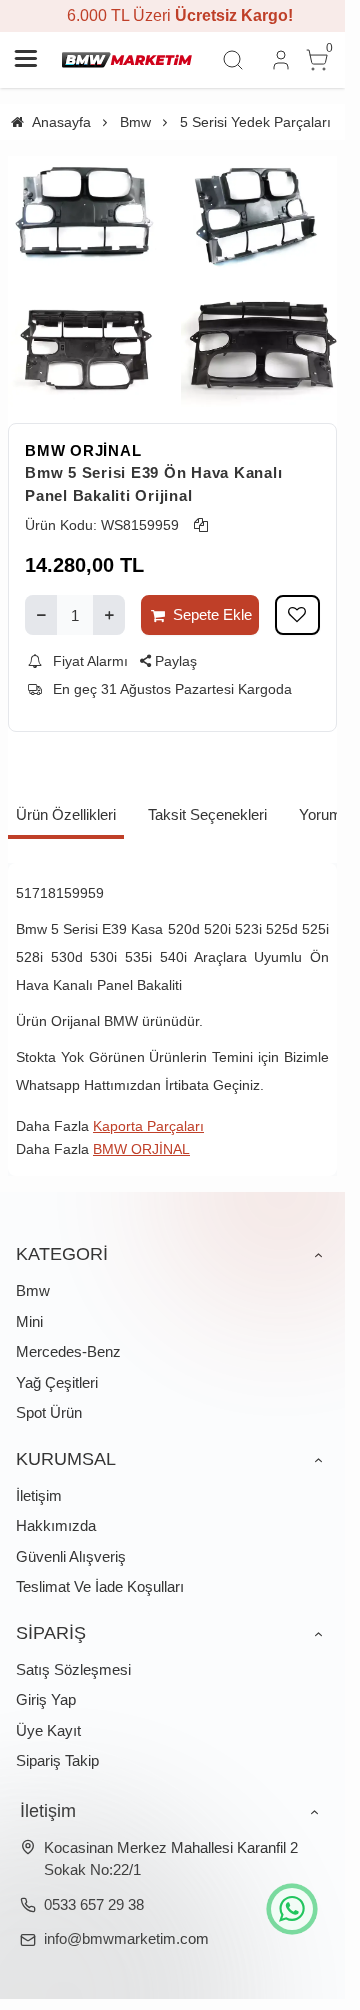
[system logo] (127, 60)
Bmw (33, 1290)
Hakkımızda (56, 1525)
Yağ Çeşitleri (57, 1382)
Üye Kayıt (48, 1730)
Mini (29, 1321)
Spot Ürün (49, 1412)
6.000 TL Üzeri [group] (173, 15)
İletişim (39, 1495)
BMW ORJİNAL (83, 450)
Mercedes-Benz (68, 1351)
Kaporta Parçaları (148, 1126)
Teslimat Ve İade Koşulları (100, 1586)
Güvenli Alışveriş (71, 1556)
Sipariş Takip (57, 1760)
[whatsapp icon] (292, 1909)
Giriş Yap (46, 1699)
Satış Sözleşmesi (73, 1669)
